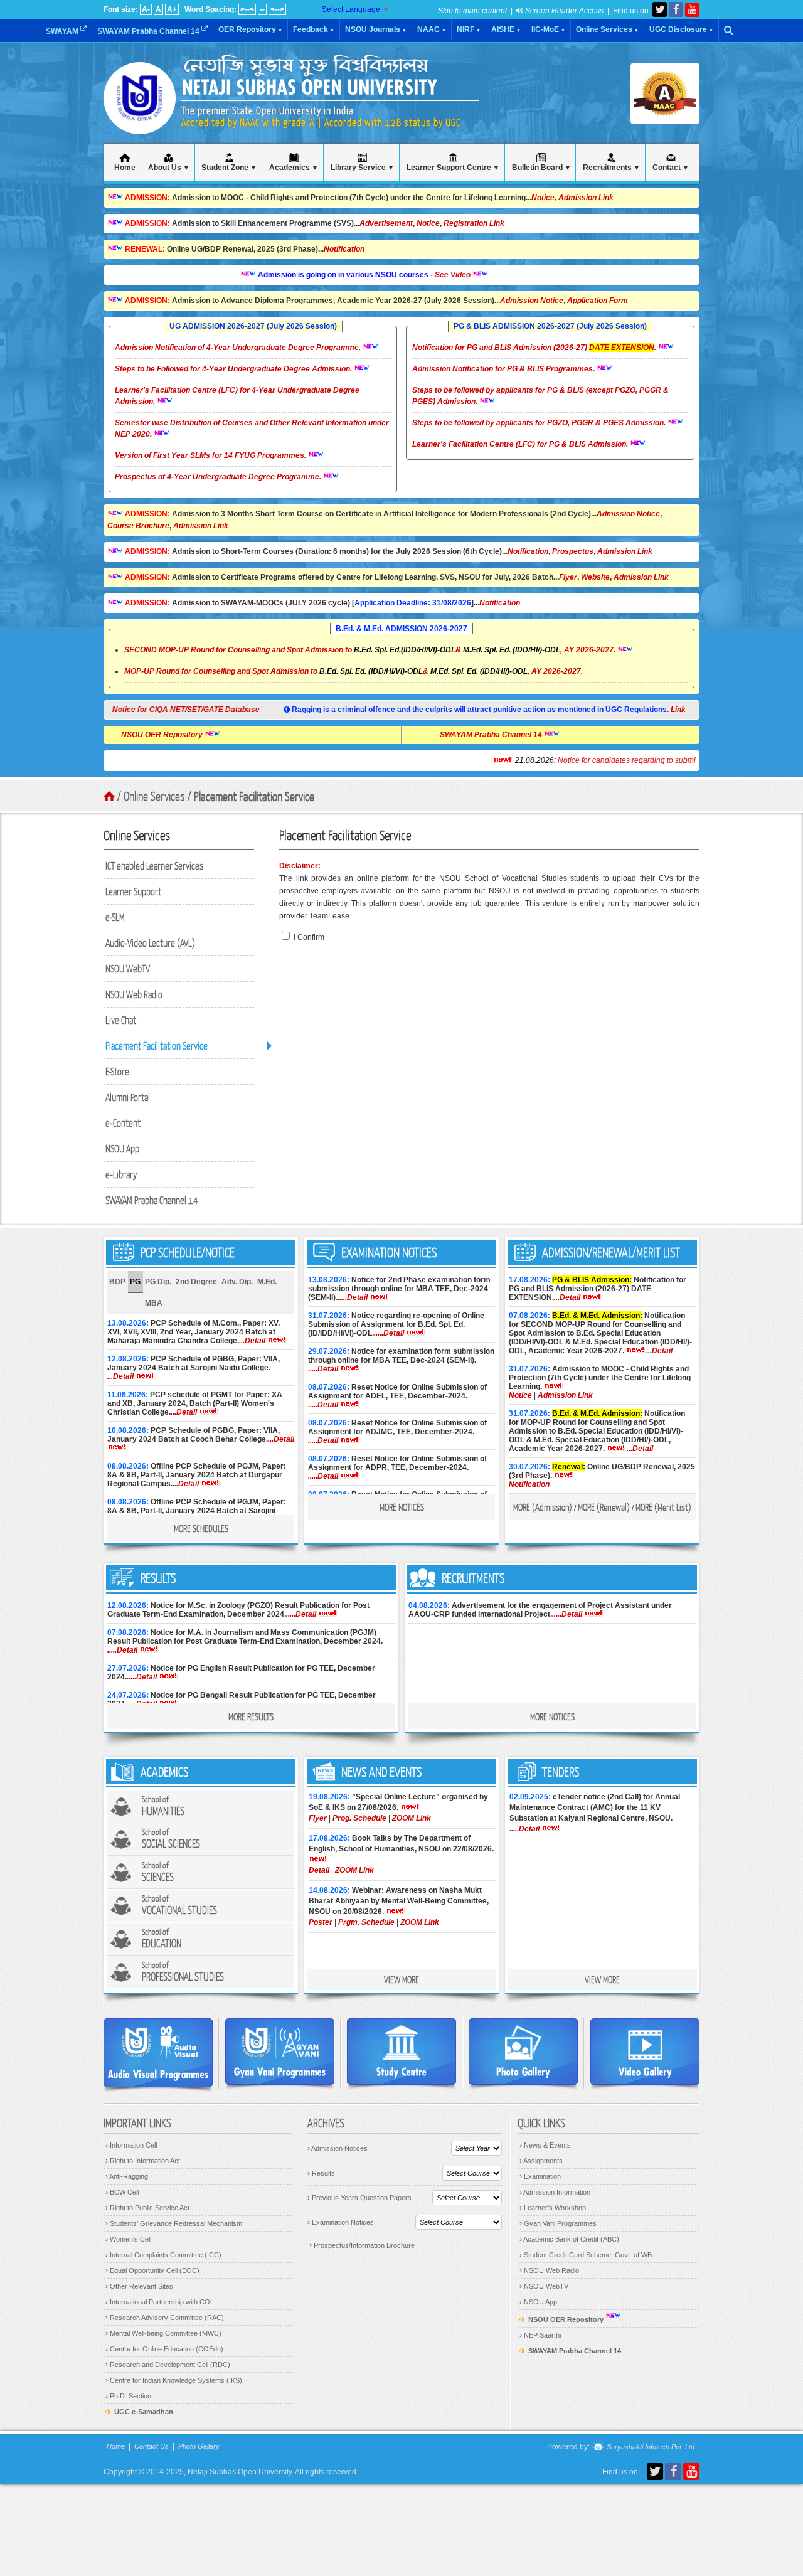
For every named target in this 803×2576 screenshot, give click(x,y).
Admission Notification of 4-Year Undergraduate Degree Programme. (239, 348)
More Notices (402, 1507)
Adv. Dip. (237, 1282)
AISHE (506, 29)
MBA (154, 1303)
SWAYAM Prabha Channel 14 (149, 31)
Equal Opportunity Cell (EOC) (152, 2270)
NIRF (469, 29)
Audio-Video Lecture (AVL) (150, 943)
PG (135, 1282)
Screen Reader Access (563, 11)
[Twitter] (660, 9)
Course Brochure (138, 526)
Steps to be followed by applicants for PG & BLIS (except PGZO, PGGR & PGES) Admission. (540, 396)
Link (678, 710)
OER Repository (250, 29)
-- (262, 9)
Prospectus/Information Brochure (362, 2245)
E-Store (117, 1071)
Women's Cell (128, 2239)
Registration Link (474, 223)
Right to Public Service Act (147, 2208)
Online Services (607, 29)
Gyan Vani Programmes (558, 2223)
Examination (540, 2176)
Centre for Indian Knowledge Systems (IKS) (174, 2380)
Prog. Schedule (359, 1818)
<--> (277, 9)
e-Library (121, 1174)
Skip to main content (472, 11)
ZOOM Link (412, 1818)
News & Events (545, 2145)
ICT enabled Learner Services (155, 865)
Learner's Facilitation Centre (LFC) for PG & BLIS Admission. (521, 444)
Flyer (568, 577)
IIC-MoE (548, 29)
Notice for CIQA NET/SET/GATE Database (192, 710)
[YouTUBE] (692, 10)
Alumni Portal (128, 1097)
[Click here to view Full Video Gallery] (645, 2052)
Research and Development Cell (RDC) (168, 2365)
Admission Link (586, 198)
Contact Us (152, 2446)
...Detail (252, 1341)
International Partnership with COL (160, 2302)
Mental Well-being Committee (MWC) (163, 2333)
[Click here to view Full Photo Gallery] (523, 2052)
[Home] (140, 119)
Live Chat (121, 1020)
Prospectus (573, 551)
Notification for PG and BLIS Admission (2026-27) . (535, 348)
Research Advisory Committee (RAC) (165, 2318)
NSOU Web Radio (134, 994)
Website (595, 577)
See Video (410, 275)
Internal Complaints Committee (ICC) (163, 2255)
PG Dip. (158, 1282)
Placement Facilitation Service (157, 1046)
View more (401, 1979)
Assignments (541, 2161)
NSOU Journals (376, 29)
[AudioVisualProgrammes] (158, 2053)
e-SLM (115, 917)
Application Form (598, 301)
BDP (117, 1282)
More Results (251, 1716)
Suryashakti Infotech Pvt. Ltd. (651, 2447)
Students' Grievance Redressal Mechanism (174, 2223)
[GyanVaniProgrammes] (280, 2052)
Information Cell (131, 2145)
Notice (543, 198)
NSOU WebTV (128, 968)
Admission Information (555, 2192)
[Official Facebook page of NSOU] (676, 9)
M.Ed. (267, 1282)
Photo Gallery (199, 2446)
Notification (344, 249)
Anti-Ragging (127, 2176)
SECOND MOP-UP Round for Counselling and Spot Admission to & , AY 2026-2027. (370, 650)
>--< (247, 9)
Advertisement (386, 223)
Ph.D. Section (128, 2396)
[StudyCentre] (401, 2052)
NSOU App (122, 1148)
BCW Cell (122, 2192)
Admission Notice (532, 301)
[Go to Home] (109, 796)
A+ (172, 9)
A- (146, 9)
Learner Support (133, 891)
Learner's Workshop (553, 2208)
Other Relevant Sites (139, 2286)
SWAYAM (63, 31)
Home (116, 2446)
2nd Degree (196, 1282)
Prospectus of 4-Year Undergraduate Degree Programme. (219, 477)
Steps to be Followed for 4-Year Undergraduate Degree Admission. (234, 369)
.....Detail (353, 1297)
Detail (319, 1870)
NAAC (432, 29)
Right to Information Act (143, 2161)
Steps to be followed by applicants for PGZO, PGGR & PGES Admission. (540, 423)
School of (163, 1806)
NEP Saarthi (540, 2335)
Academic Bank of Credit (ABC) (569, 2239)
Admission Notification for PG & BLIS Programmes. (504, 369)
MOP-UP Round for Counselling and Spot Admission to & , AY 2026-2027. (354, 671)
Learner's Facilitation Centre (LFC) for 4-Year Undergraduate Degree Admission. (237, 396)
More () (543, 1507)
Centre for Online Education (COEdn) (164, 2349)
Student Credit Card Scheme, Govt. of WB (586, 2255)
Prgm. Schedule (366, 1922)
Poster (321, 1922)
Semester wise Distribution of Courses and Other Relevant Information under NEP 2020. (252, 428)
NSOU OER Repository (205, 735)
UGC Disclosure (681, 29)
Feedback (314, 29)
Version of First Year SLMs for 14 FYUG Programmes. (211, 455)
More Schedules (201, 1528)
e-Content (123, 1123)
